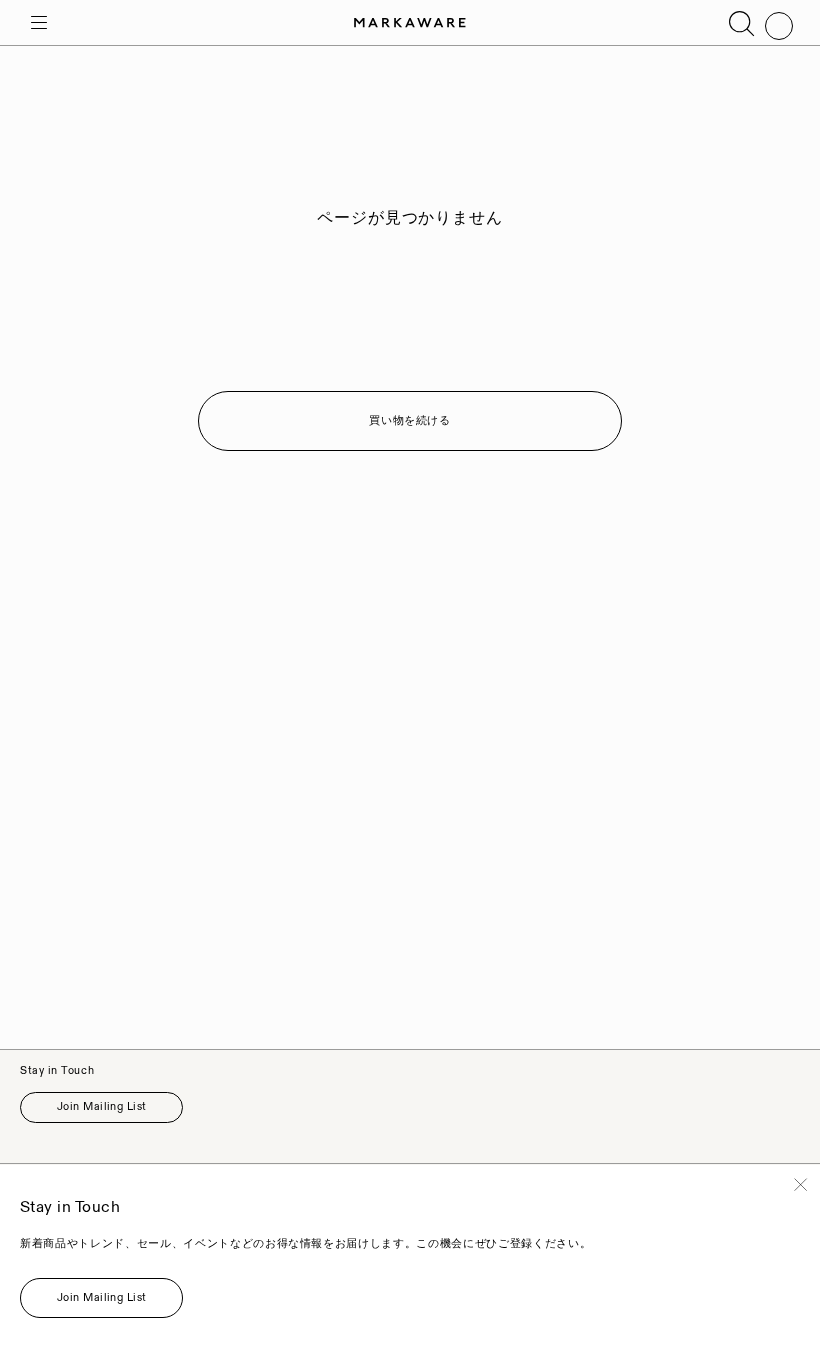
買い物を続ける (410, 421)
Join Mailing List (101, 1107)
